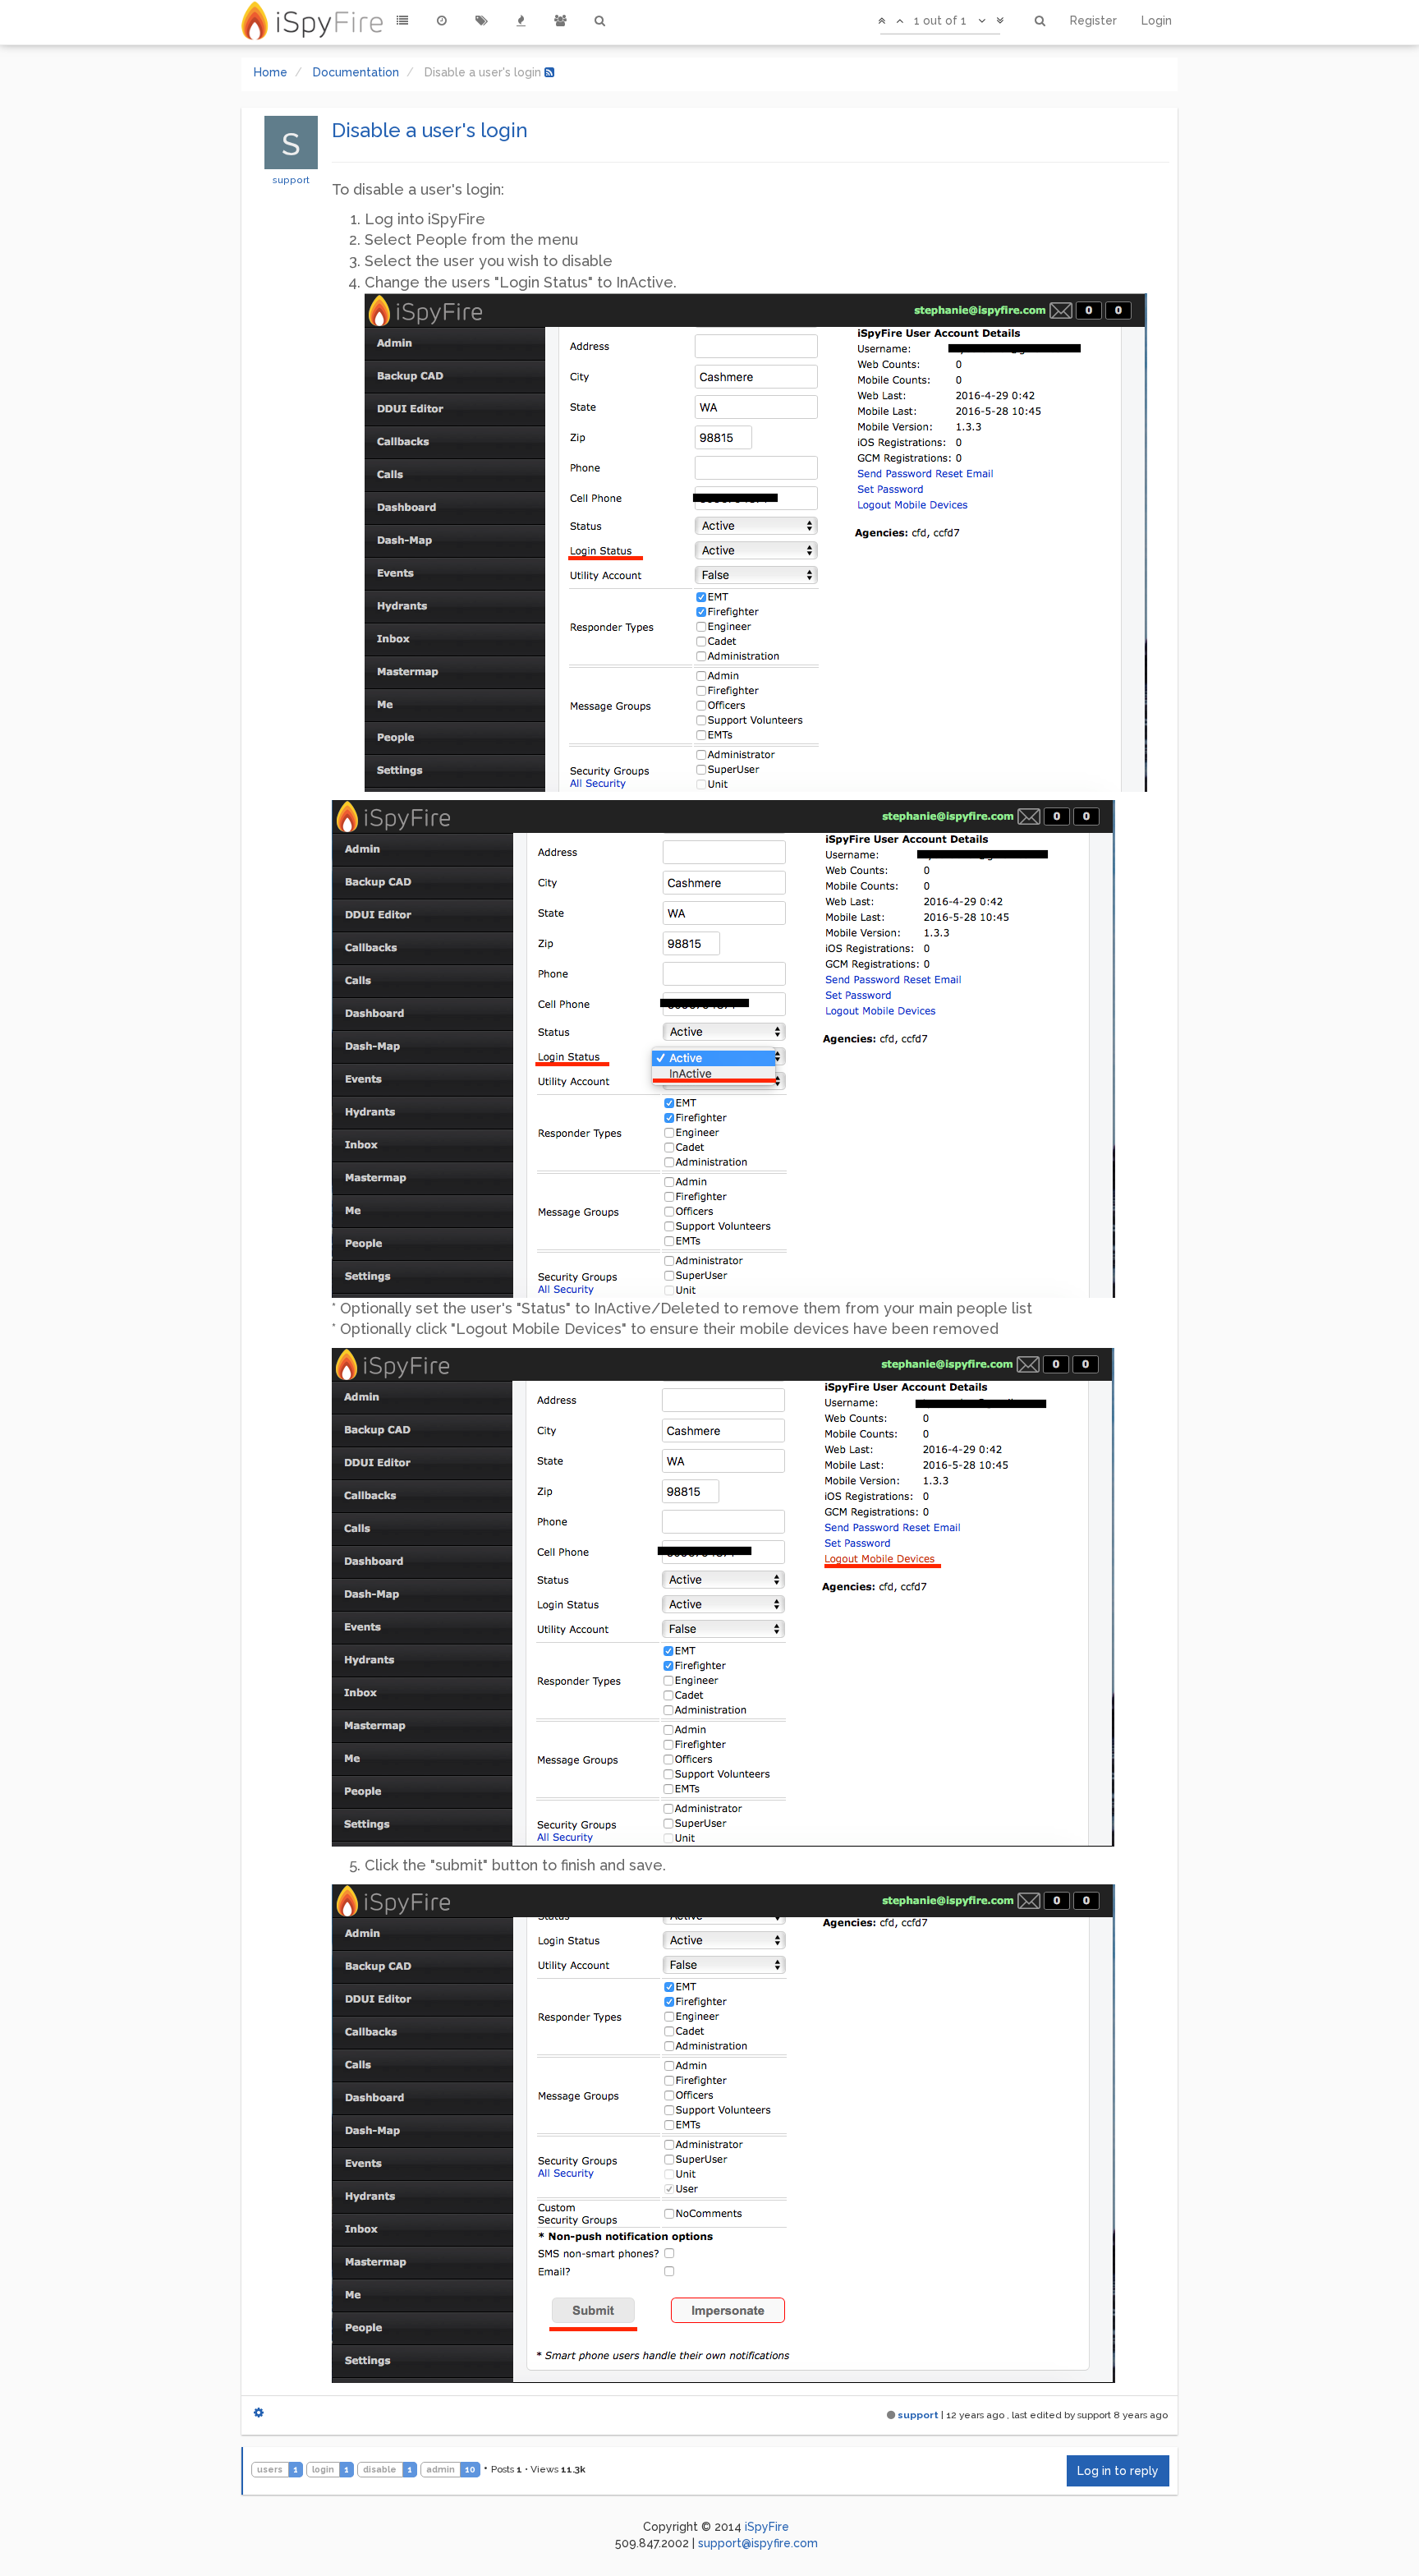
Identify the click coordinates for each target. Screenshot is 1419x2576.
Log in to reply (1118, 2471)
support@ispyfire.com (758, 2543)
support (291, 180)
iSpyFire (767, 2527)
